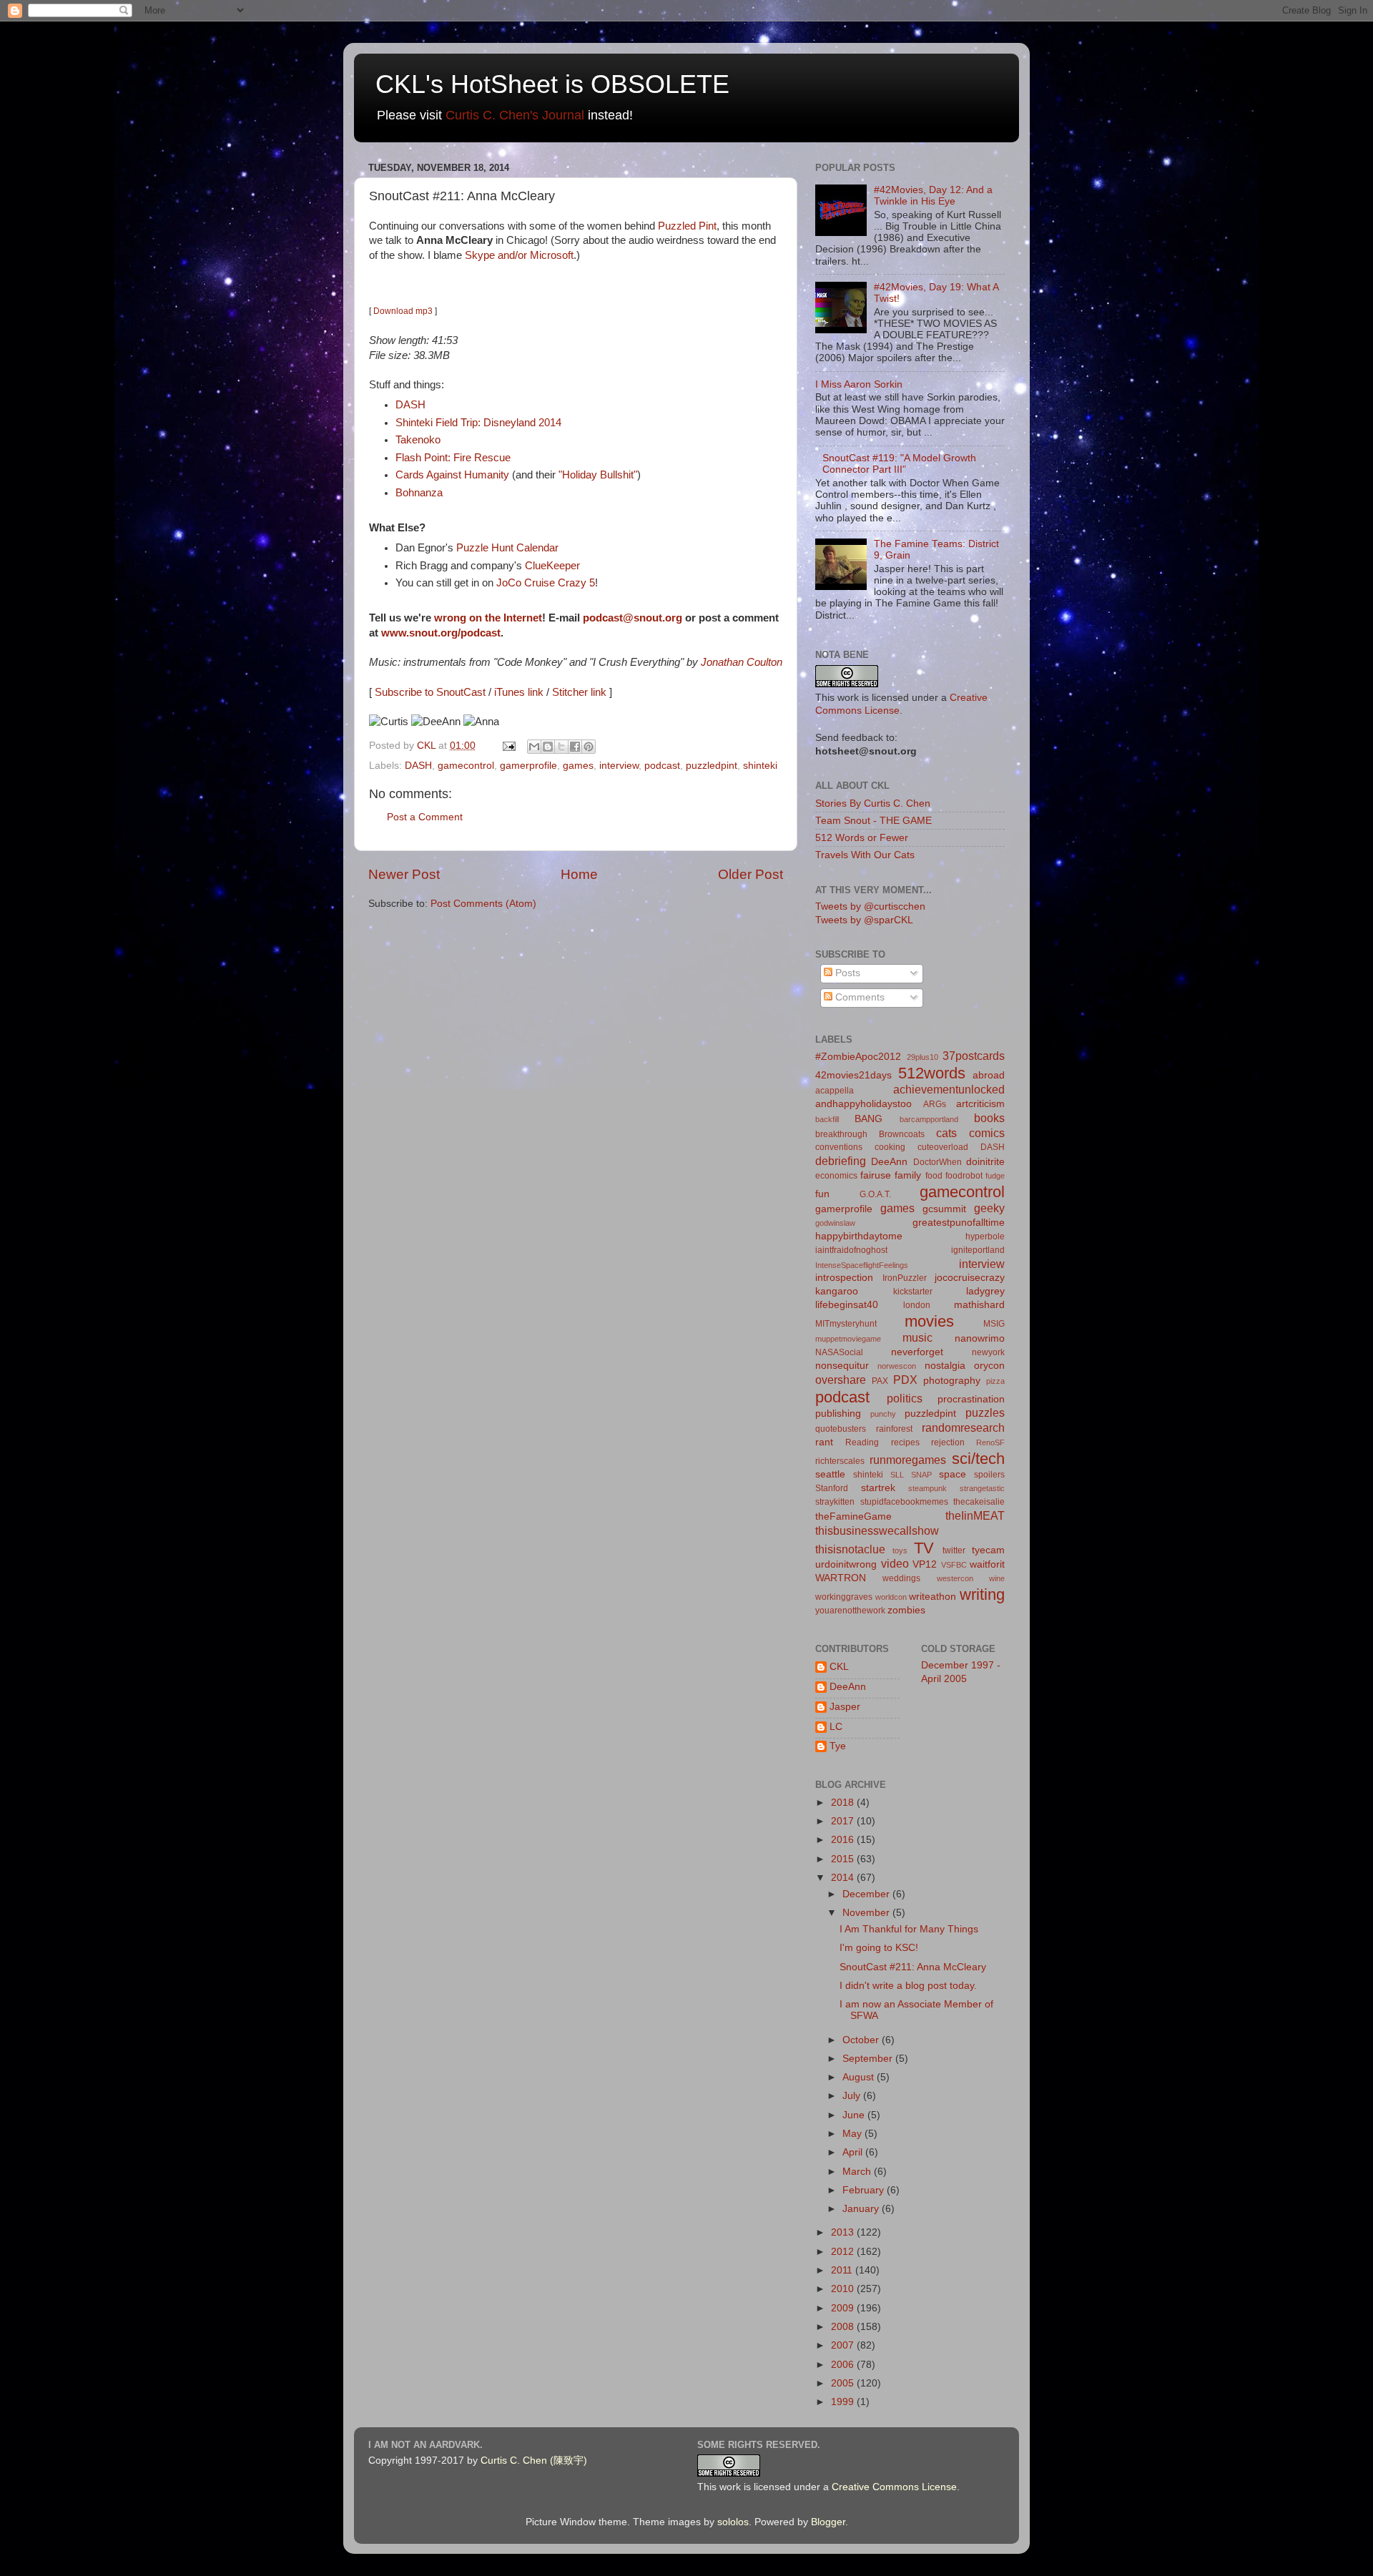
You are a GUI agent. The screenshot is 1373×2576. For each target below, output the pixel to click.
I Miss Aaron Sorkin (859, 384)
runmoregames (908, 1460)
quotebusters (841, 1429)
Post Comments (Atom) (483, 904)
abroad (989, 1075)
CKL (839, 1667)
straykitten (835, 1502)
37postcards (974, 1056)
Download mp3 (403, 311)
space (953, 1474)
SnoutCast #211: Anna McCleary (913, 1967)
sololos (733, 2522)
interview (619, 766)
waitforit (987, 1564)
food (934, 1176)
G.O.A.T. (875, 1194)
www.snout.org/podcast (441, 633)
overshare (841, 1380)
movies (929, 1321)
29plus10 (922, 1057)
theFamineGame (853, 1516)
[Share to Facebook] (575, 747)
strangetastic (982, 1488)
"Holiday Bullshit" (598, 475)
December (867, 1894)
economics (836, 1176)
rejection (948, 1442)
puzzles (985, 1412)
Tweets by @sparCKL (864, 920)
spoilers (989, 1475)
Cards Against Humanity (452, 475)
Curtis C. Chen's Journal (515, 115)
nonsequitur (842, 1366)
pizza (995, 1381)
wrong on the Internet (488, 618)
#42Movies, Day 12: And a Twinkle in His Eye (933, 196)
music (917, 1337)
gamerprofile (528, 766)
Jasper (845, 1707)
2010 (844, 2289)
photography (952, 1381)
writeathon (932, 1597)
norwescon (897, 1366)
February (865, 2190)
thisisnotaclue (850, 1549)
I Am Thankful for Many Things (909, 1929)
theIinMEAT (975, 1515)
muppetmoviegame (848, 1339)
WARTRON (841, 1578)
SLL (897, 1475)
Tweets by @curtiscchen (870, 906)
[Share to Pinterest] (589, 747)
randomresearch (963, 1427)
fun (822, 1194)
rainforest (894, 1429)
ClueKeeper (552, 566)
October (862, 2040)
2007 (844, 2345)
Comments (858, 997)
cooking (890, 1147)
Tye (838, 1746)
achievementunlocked (949, 1089)
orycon (989, 1366)
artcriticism (980, 1104)
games (578, 766)
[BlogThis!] (548, 747)
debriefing (841, 1161)
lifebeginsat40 (847, 1305)
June (855, 2115)
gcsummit (944, 1209)
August (860, 2077)
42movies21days (853, 1075)
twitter (954, 1550)
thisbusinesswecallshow (877, 1530)
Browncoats (902, 1134)
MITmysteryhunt (846, 1324)
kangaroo (837, 1291)
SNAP (921, 1475)
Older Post (751, 874)
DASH (410, 405)
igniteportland (978, 1250)
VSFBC (954, 1565)
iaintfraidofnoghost (851, 1250)
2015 (844, 1859)
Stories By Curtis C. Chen (873, 803)
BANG (868, 1119)
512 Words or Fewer (862, 838)
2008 (844, 2327)
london (917, 1305)
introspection (844, 1278)
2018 (844, 1803)
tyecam (988, 1550)
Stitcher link (579, 692)
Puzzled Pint (687, 226)
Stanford (832, 1488)
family (908, 1175)
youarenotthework (850, 1611)
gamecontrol (466, 766)
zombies (906, 1610)
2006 (844, 2365)
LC (836, 1727)
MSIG (994, 1324)
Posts (846, 973)
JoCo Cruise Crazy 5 (546, 583)
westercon (955, 1578)
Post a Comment (425, 817)
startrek (878, 1488)
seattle (830, 1474)
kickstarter (913, 1292)
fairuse (876, 1175)
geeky (989, 1208)
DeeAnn (889, 1162)
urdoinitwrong (846, 1564)
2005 (844, 2383)
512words (932, 1073)
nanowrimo (980, 1338)
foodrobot (964, 1176)
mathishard (979, 1305)
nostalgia (945, 1366)
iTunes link (519, 692)
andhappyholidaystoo (863, 1104)
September (869, 2059)
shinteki (760, 766)
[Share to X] (561, 747)
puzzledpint (712, 766)
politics (905, 1398)
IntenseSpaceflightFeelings (862, 1265)
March (858, 2172)
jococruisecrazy (970, 1278)
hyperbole (985, 1237)
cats (946, 1133)
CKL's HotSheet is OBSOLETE (552, 84)
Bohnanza (419, 493)
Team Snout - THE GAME (873, 821)
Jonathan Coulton (742, 662)
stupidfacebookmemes (904, 1502)
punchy (883, 1414)
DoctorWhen (938, 1162)
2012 (844, 2252)
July (853, 2096)
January (862, 2209)
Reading (862, 1442)
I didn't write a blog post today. (908, 1986)
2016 (844, 1840)
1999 (844, 2402)
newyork (988, 1352)
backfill (827, 1119)
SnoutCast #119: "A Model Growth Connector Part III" (899, 464)
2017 (844, 1821)
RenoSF (990, 1442)
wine (997, 1578)
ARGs (935, 1104)
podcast (662, 766)
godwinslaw (835, 1223)
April (854, 2152)
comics (987, 1133)
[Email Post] (508, 746)
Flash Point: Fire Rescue (453, 458)
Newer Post (404, 874)
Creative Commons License (894, 2487)
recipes (905, 1442)
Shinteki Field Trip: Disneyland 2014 (478, 423)
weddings (901, 1578)
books (989, 1118)
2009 (844, 2308)
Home (579, 874)
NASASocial (839, 1352)
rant (824, 1442)
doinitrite (985, 1162)
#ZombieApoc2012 (858, 1057)
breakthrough (841, 1134)
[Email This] (534, 747)
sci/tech (978, 1459)
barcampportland (929, 1119)
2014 (844, 1878)
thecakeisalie (979, 1502)
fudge (995, 1176)
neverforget (917, 1352)
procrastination (971, 1399)
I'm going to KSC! (879, 1948)
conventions (839, 1147)
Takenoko (418, 440)
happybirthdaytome (859, 1236)
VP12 (925, 1564)
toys (900, 1550)
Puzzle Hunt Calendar (507, 548)
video (895, 1563)
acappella (835, 1091)
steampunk (927, 1488)
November (867, 1913)
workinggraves (844, 1597)
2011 (843, 2270)
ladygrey (985, 1291)
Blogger (828, 2522)
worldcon (891, 1597)
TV (924, 1548)
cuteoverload (943, 1147)
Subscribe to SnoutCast (430, 692)
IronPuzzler (905, 1278)
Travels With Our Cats (865, 855)
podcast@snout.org (633, 618)
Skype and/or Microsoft (519, 255)
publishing (838, 1414)
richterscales (840, 1461)
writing (982, 1594)
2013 (844, 2232)
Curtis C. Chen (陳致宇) (534, 2461)
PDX (905, 1380)
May (853, 2134)
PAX (880, 1381)
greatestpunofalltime (959, 1223)
